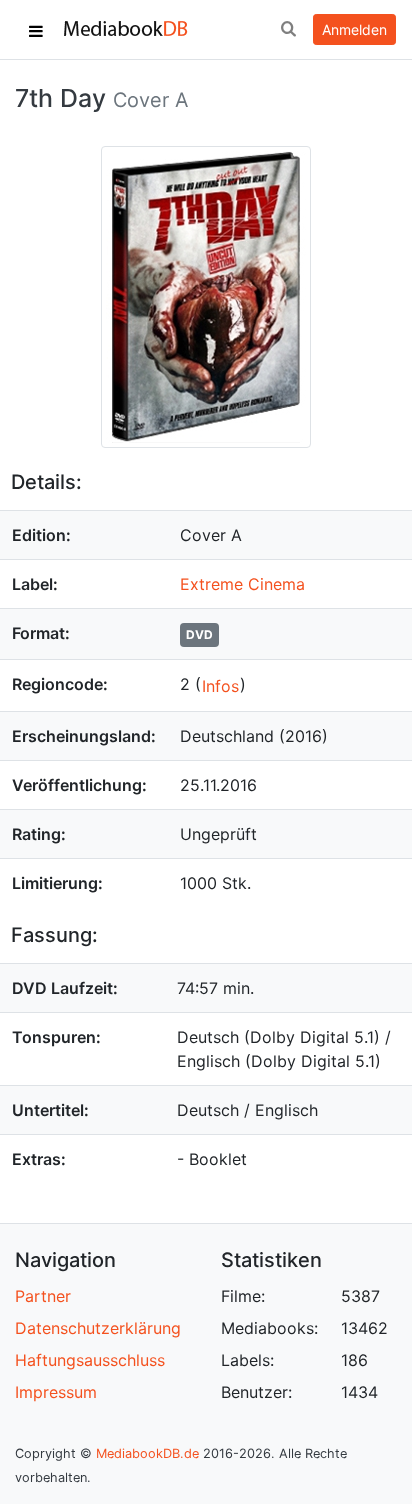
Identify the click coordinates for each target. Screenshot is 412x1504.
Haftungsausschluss (90, 1360)
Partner (43, 1296)
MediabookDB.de (147, 1453)
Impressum (56, 1392)
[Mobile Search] (288, 30)
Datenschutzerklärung (98, 1328)
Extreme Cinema (242, 584)
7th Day (60, 98)
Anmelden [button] (354, 29)
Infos (220, 686)
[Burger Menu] (36, 30)
